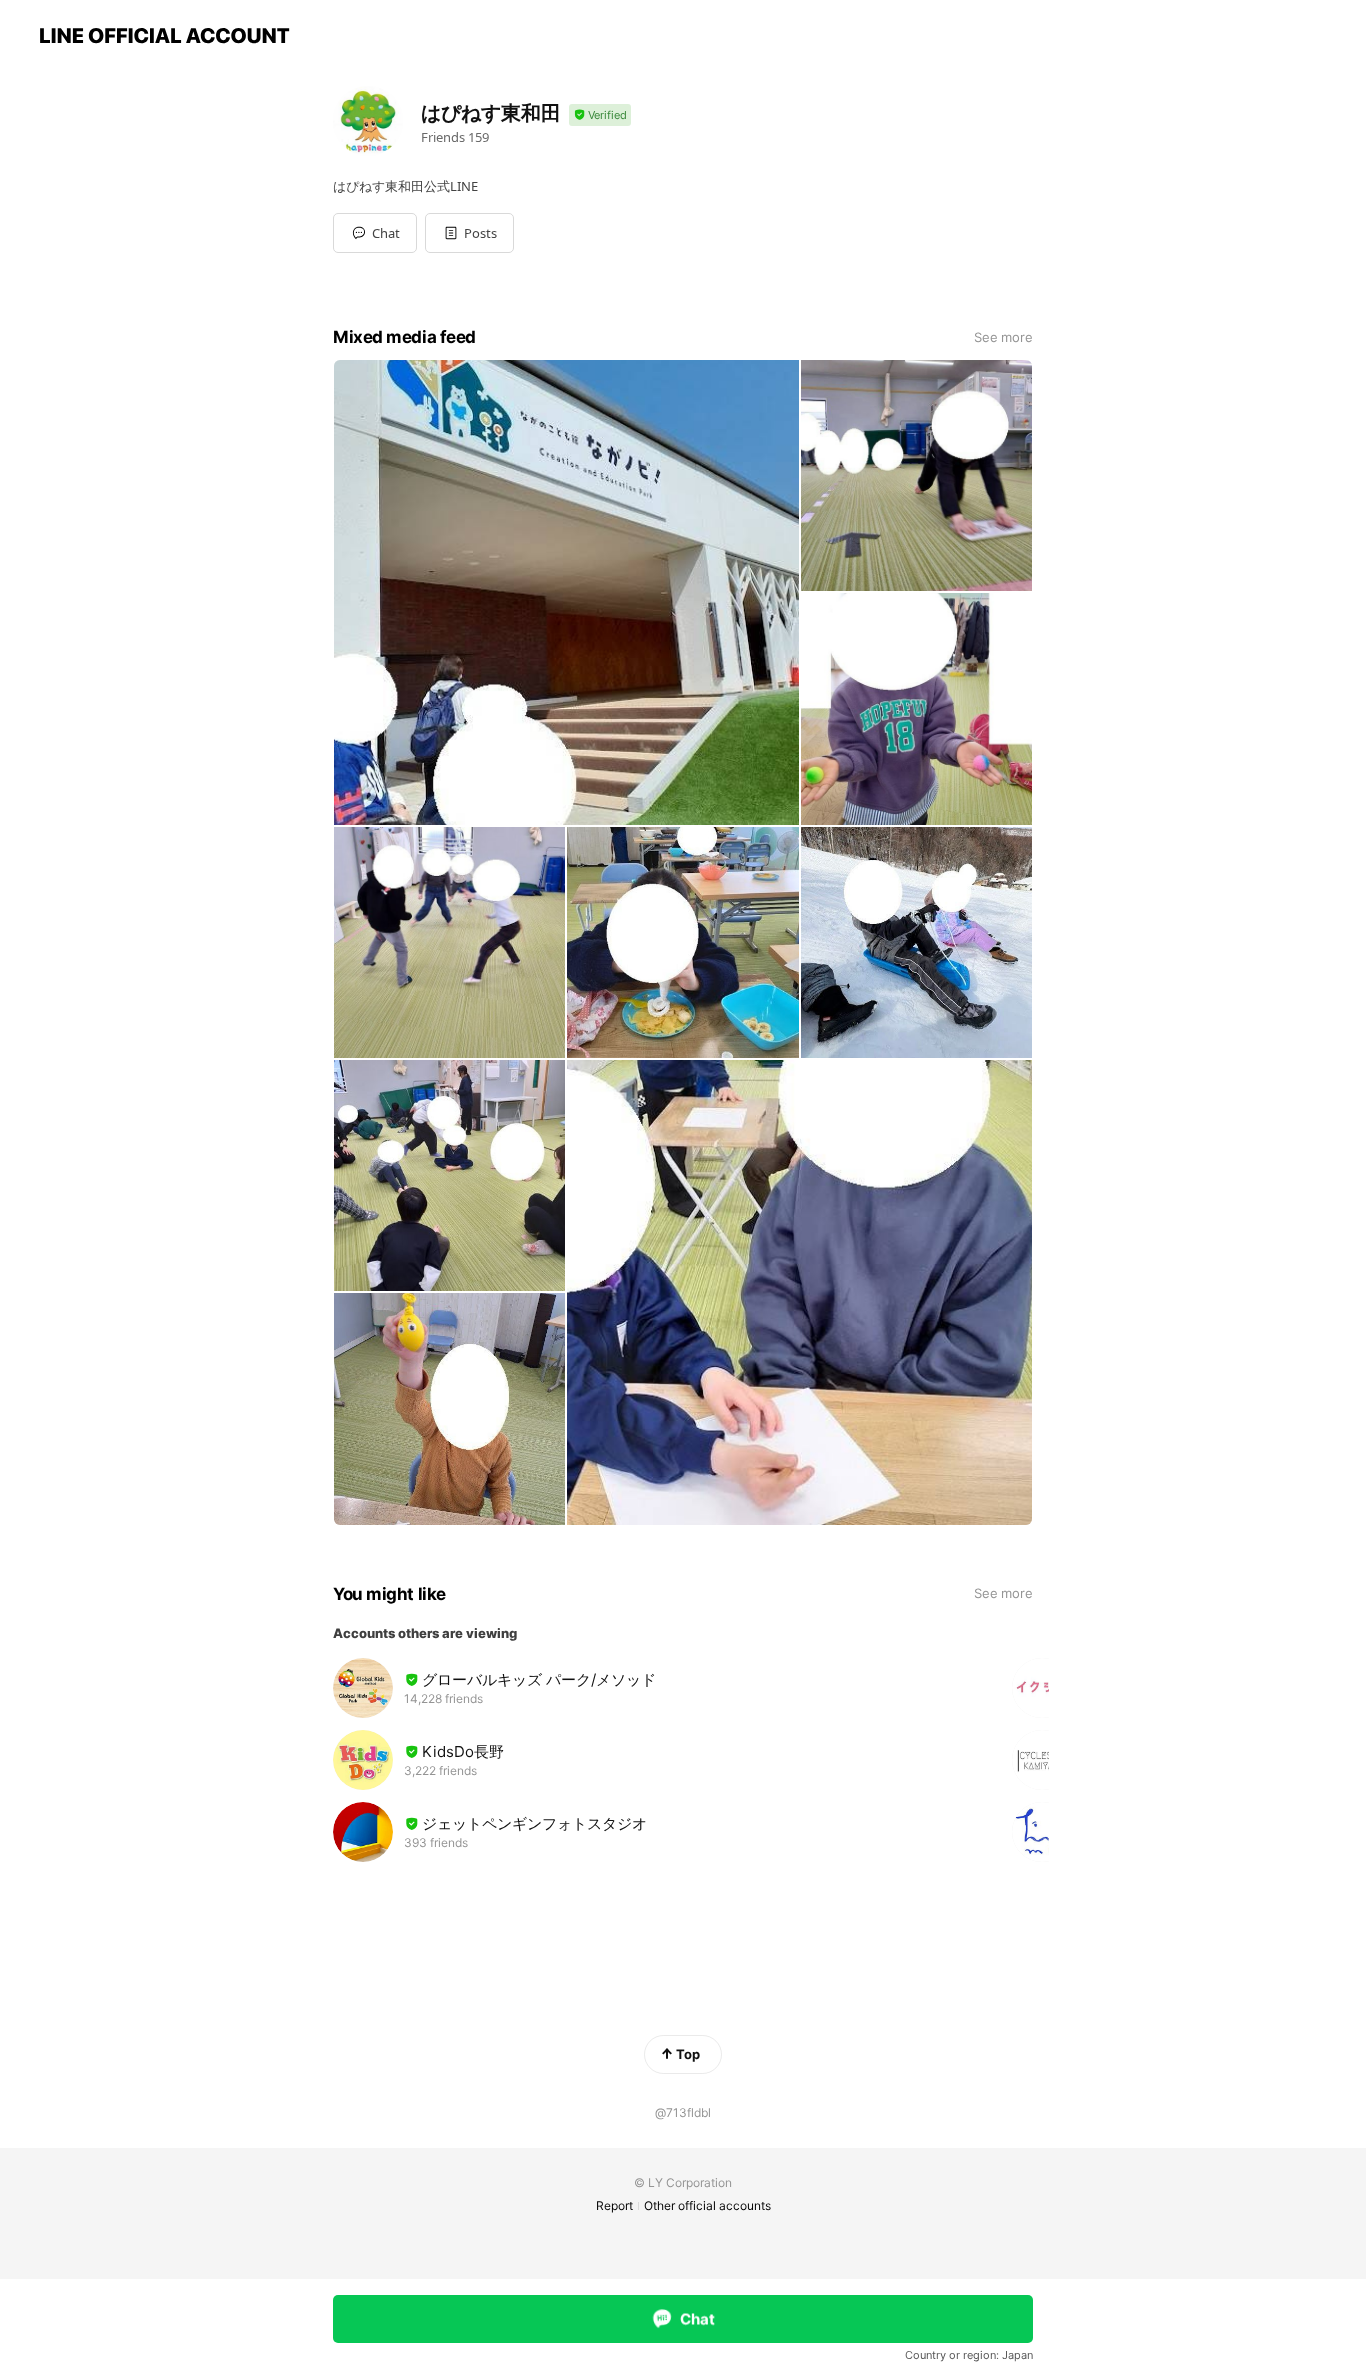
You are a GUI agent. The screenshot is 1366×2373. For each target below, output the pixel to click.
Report (614, 2205)
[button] (469, 233)
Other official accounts (707, 2205)
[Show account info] (600, 115)
